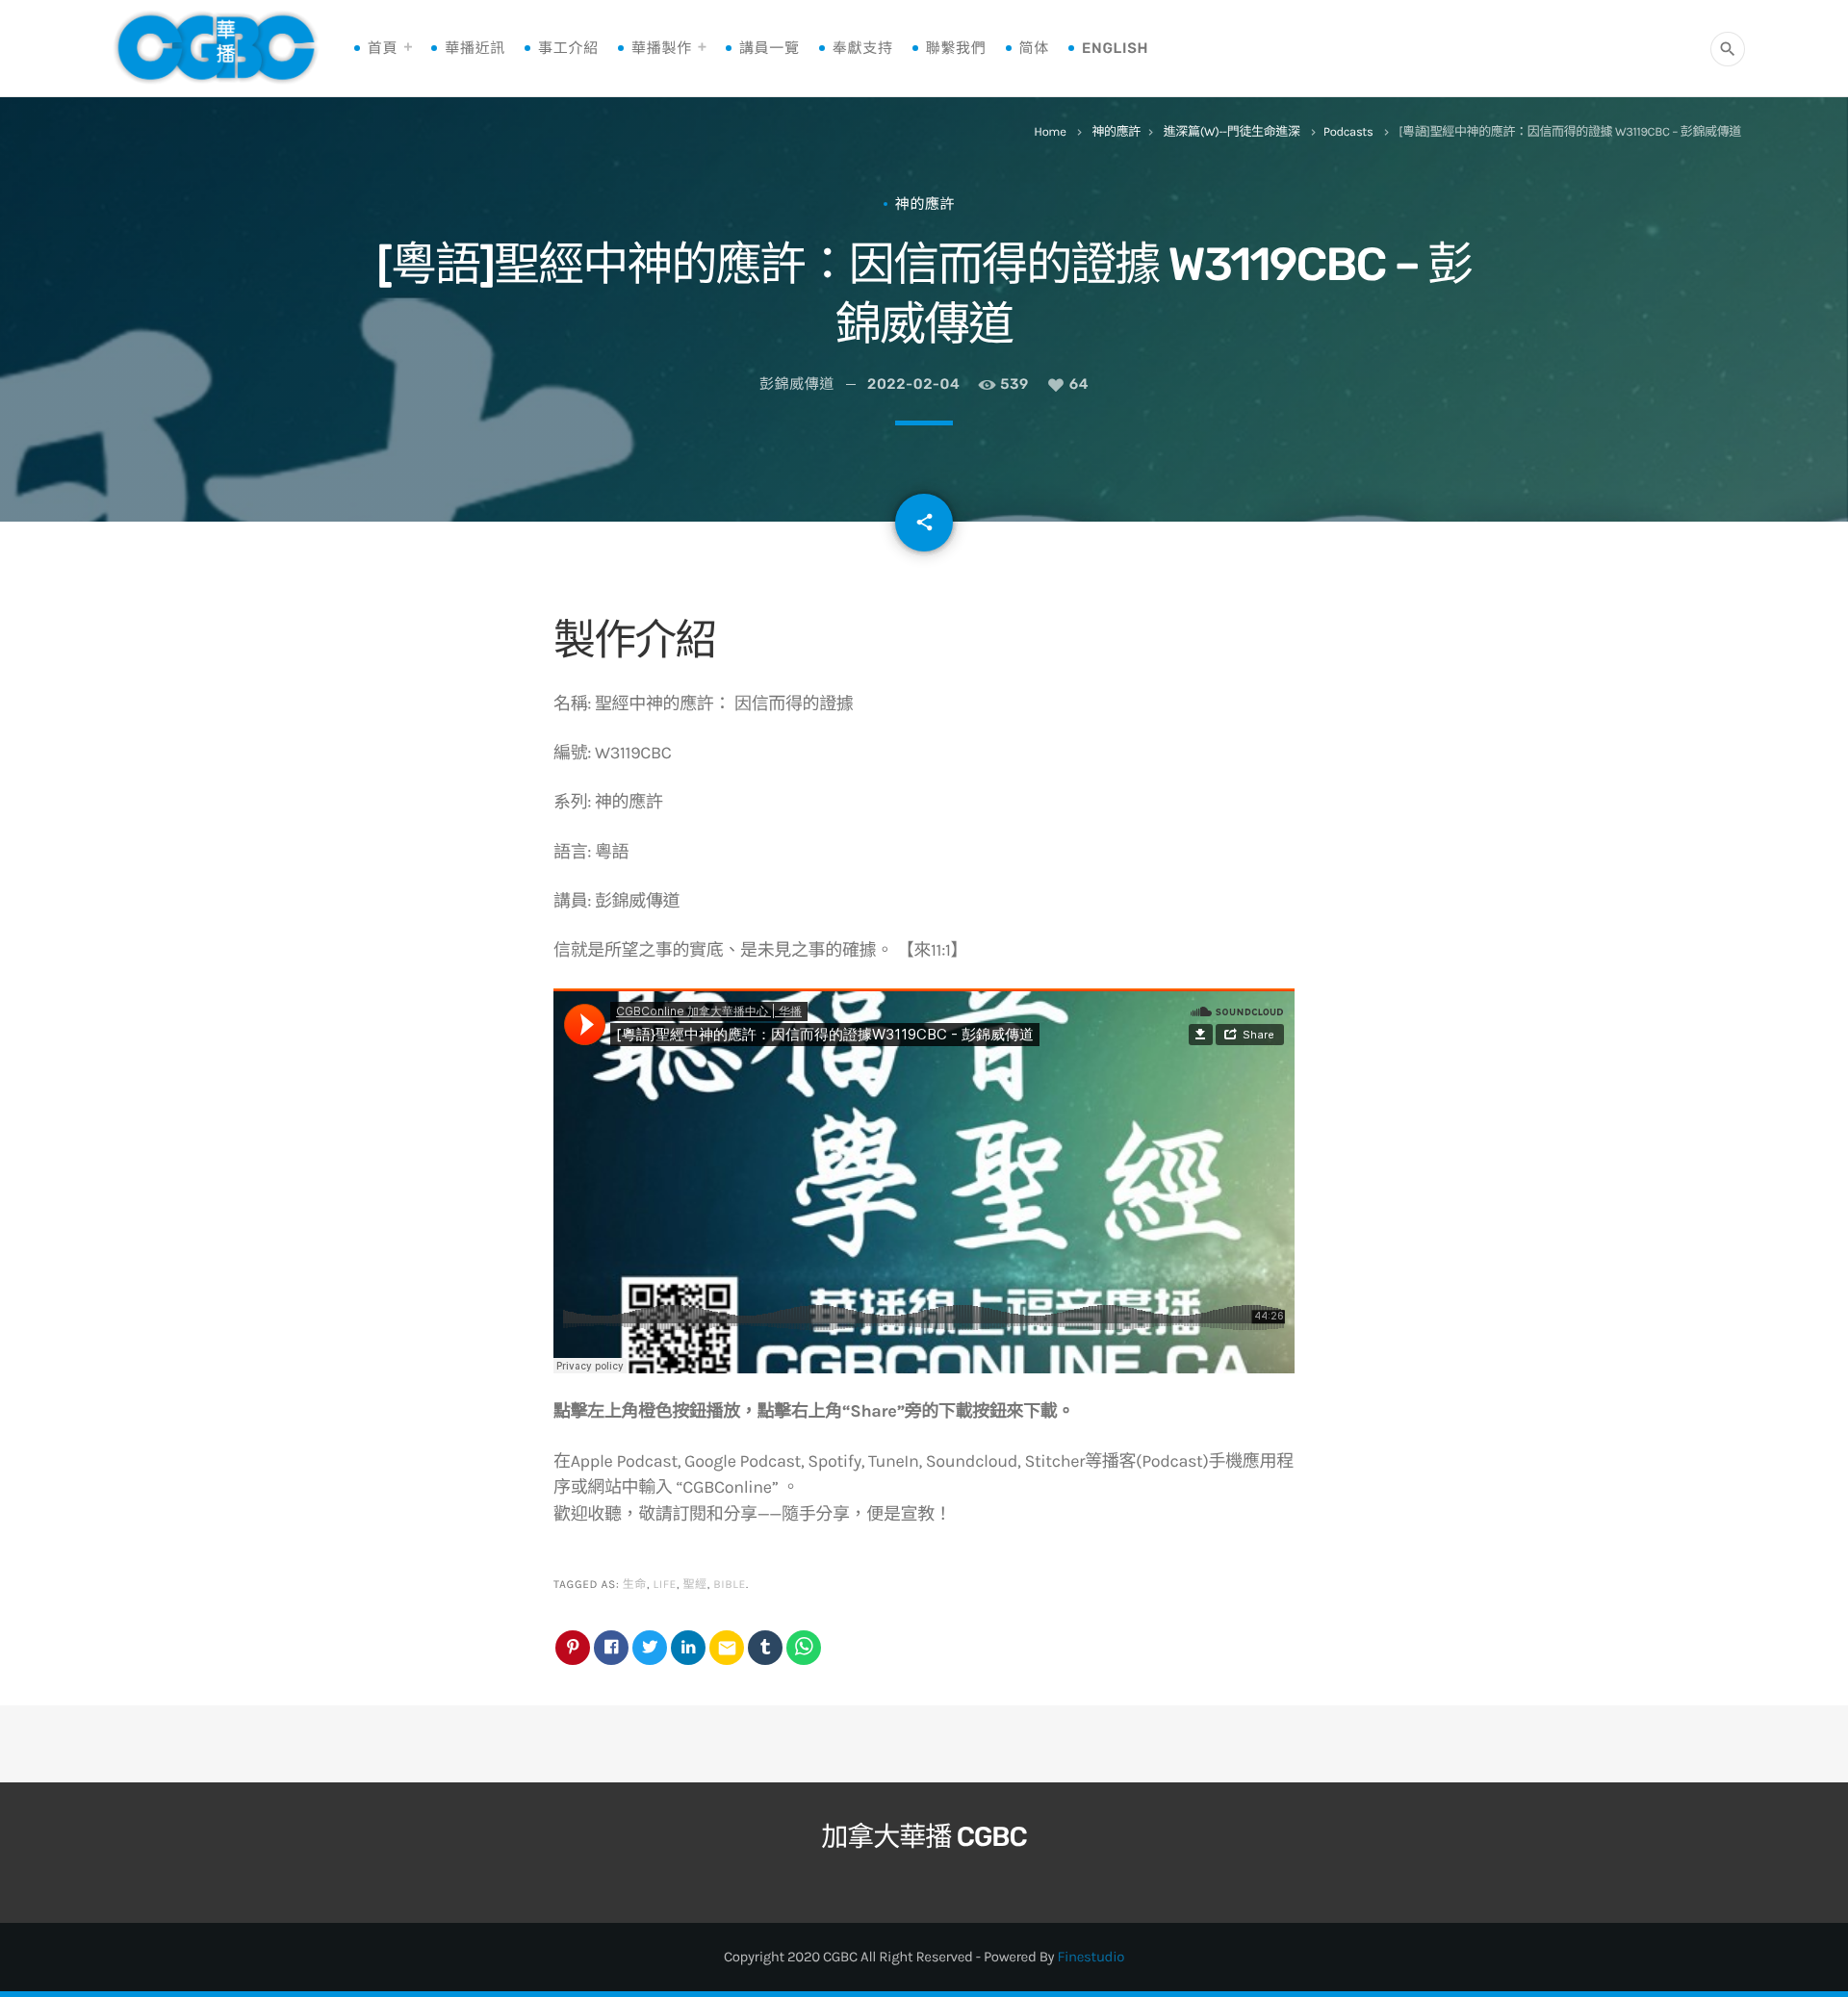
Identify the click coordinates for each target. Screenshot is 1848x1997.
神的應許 (1116, 132)
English (1115, 48)
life (665, 1585)
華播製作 (662, 48)
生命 (635, 1585)
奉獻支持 (863, 48)
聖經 (694, 1585)
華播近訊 (475, 48)
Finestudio (1091, 1957)
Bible (730, 1585)
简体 (1034, 48)
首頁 (383, 48)
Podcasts (1348, 132)
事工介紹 (568, 48)
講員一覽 (770, 48)
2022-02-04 (913, 384)
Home (1050, 132)
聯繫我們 (956, 48)
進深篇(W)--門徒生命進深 (1232, 132)
